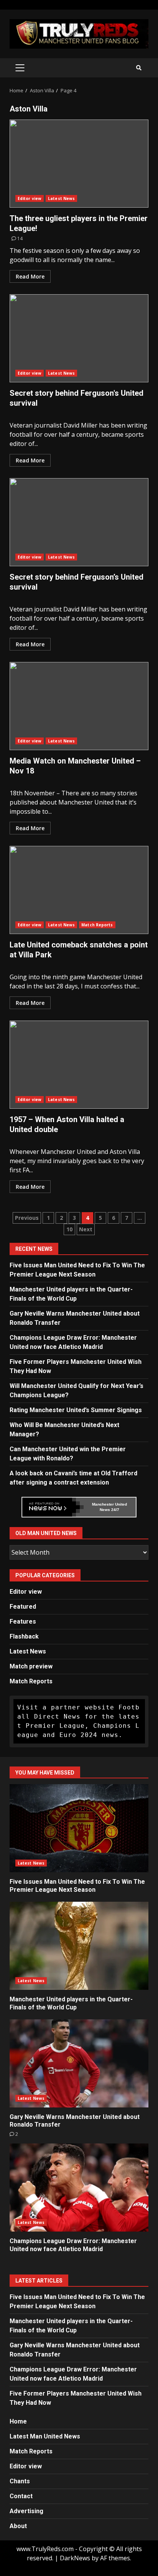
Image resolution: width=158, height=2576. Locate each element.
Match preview (31, 1666)
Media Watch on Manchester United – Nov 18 (79, 706)
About (18, 2526)
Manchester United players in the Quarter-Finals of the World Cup (79, 1946)
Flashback (24, 1636)
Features (23, 1621)
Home (18, 2421)
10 (69, 1229)
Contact (21, 2496)
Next (86, 1229)
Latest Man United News (45, 2436)
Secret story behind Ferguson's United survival (79, 338)
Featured (23, 1607)
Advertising (26, 2511)
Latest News (61, 198)
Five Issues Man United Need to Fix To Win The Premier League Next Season (79, 1828)
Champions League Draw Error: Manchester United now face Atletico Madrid (79, 2188)
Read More (30, 276)
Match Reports (97, 925)
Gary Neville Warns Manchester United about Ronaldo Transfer (79, 2063)
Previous (27, 1218)
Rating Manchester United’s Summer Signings (76, 1410)
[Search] (139, 68)
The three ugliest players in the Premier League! (79, 164)
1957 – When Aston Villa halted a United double (79, 1065)
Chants (20, 2481)
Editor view (30, 198)
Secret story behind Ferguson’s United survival (79, 522)
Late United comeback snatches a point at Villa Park (79, 890)
